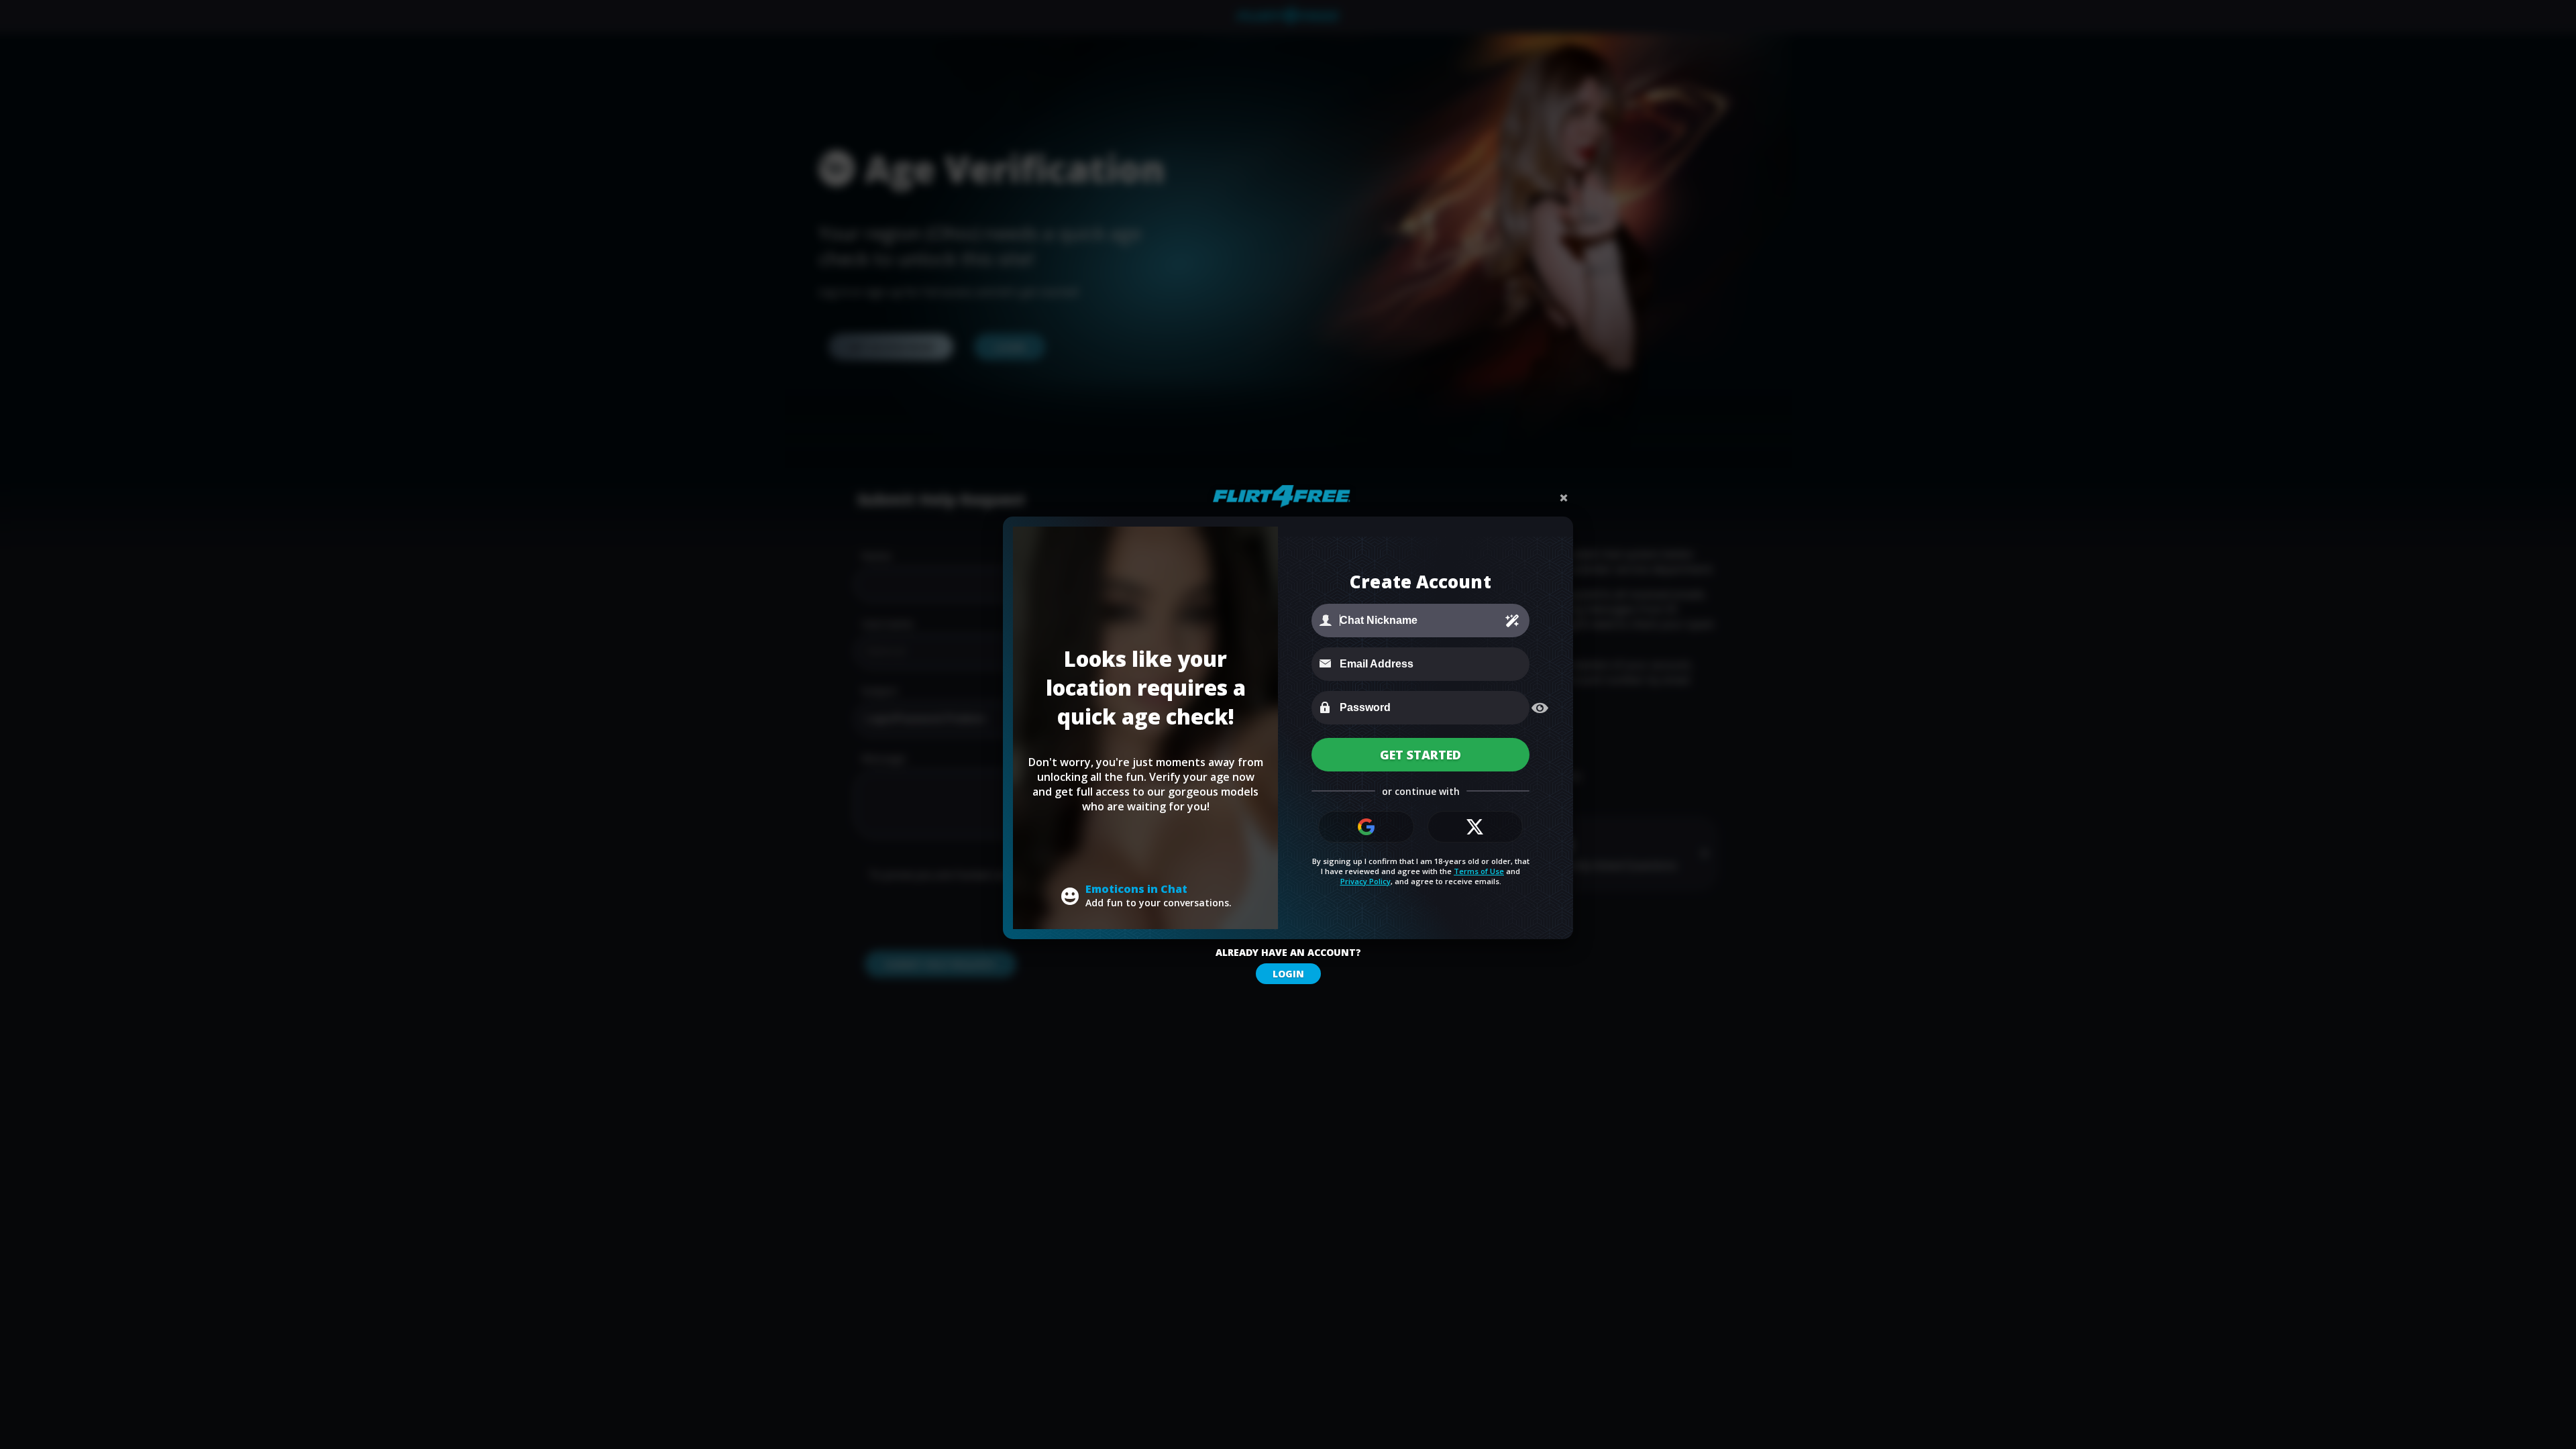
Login (1288, 974)
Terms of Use (1479, 871)
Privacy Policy (1365, 881)
